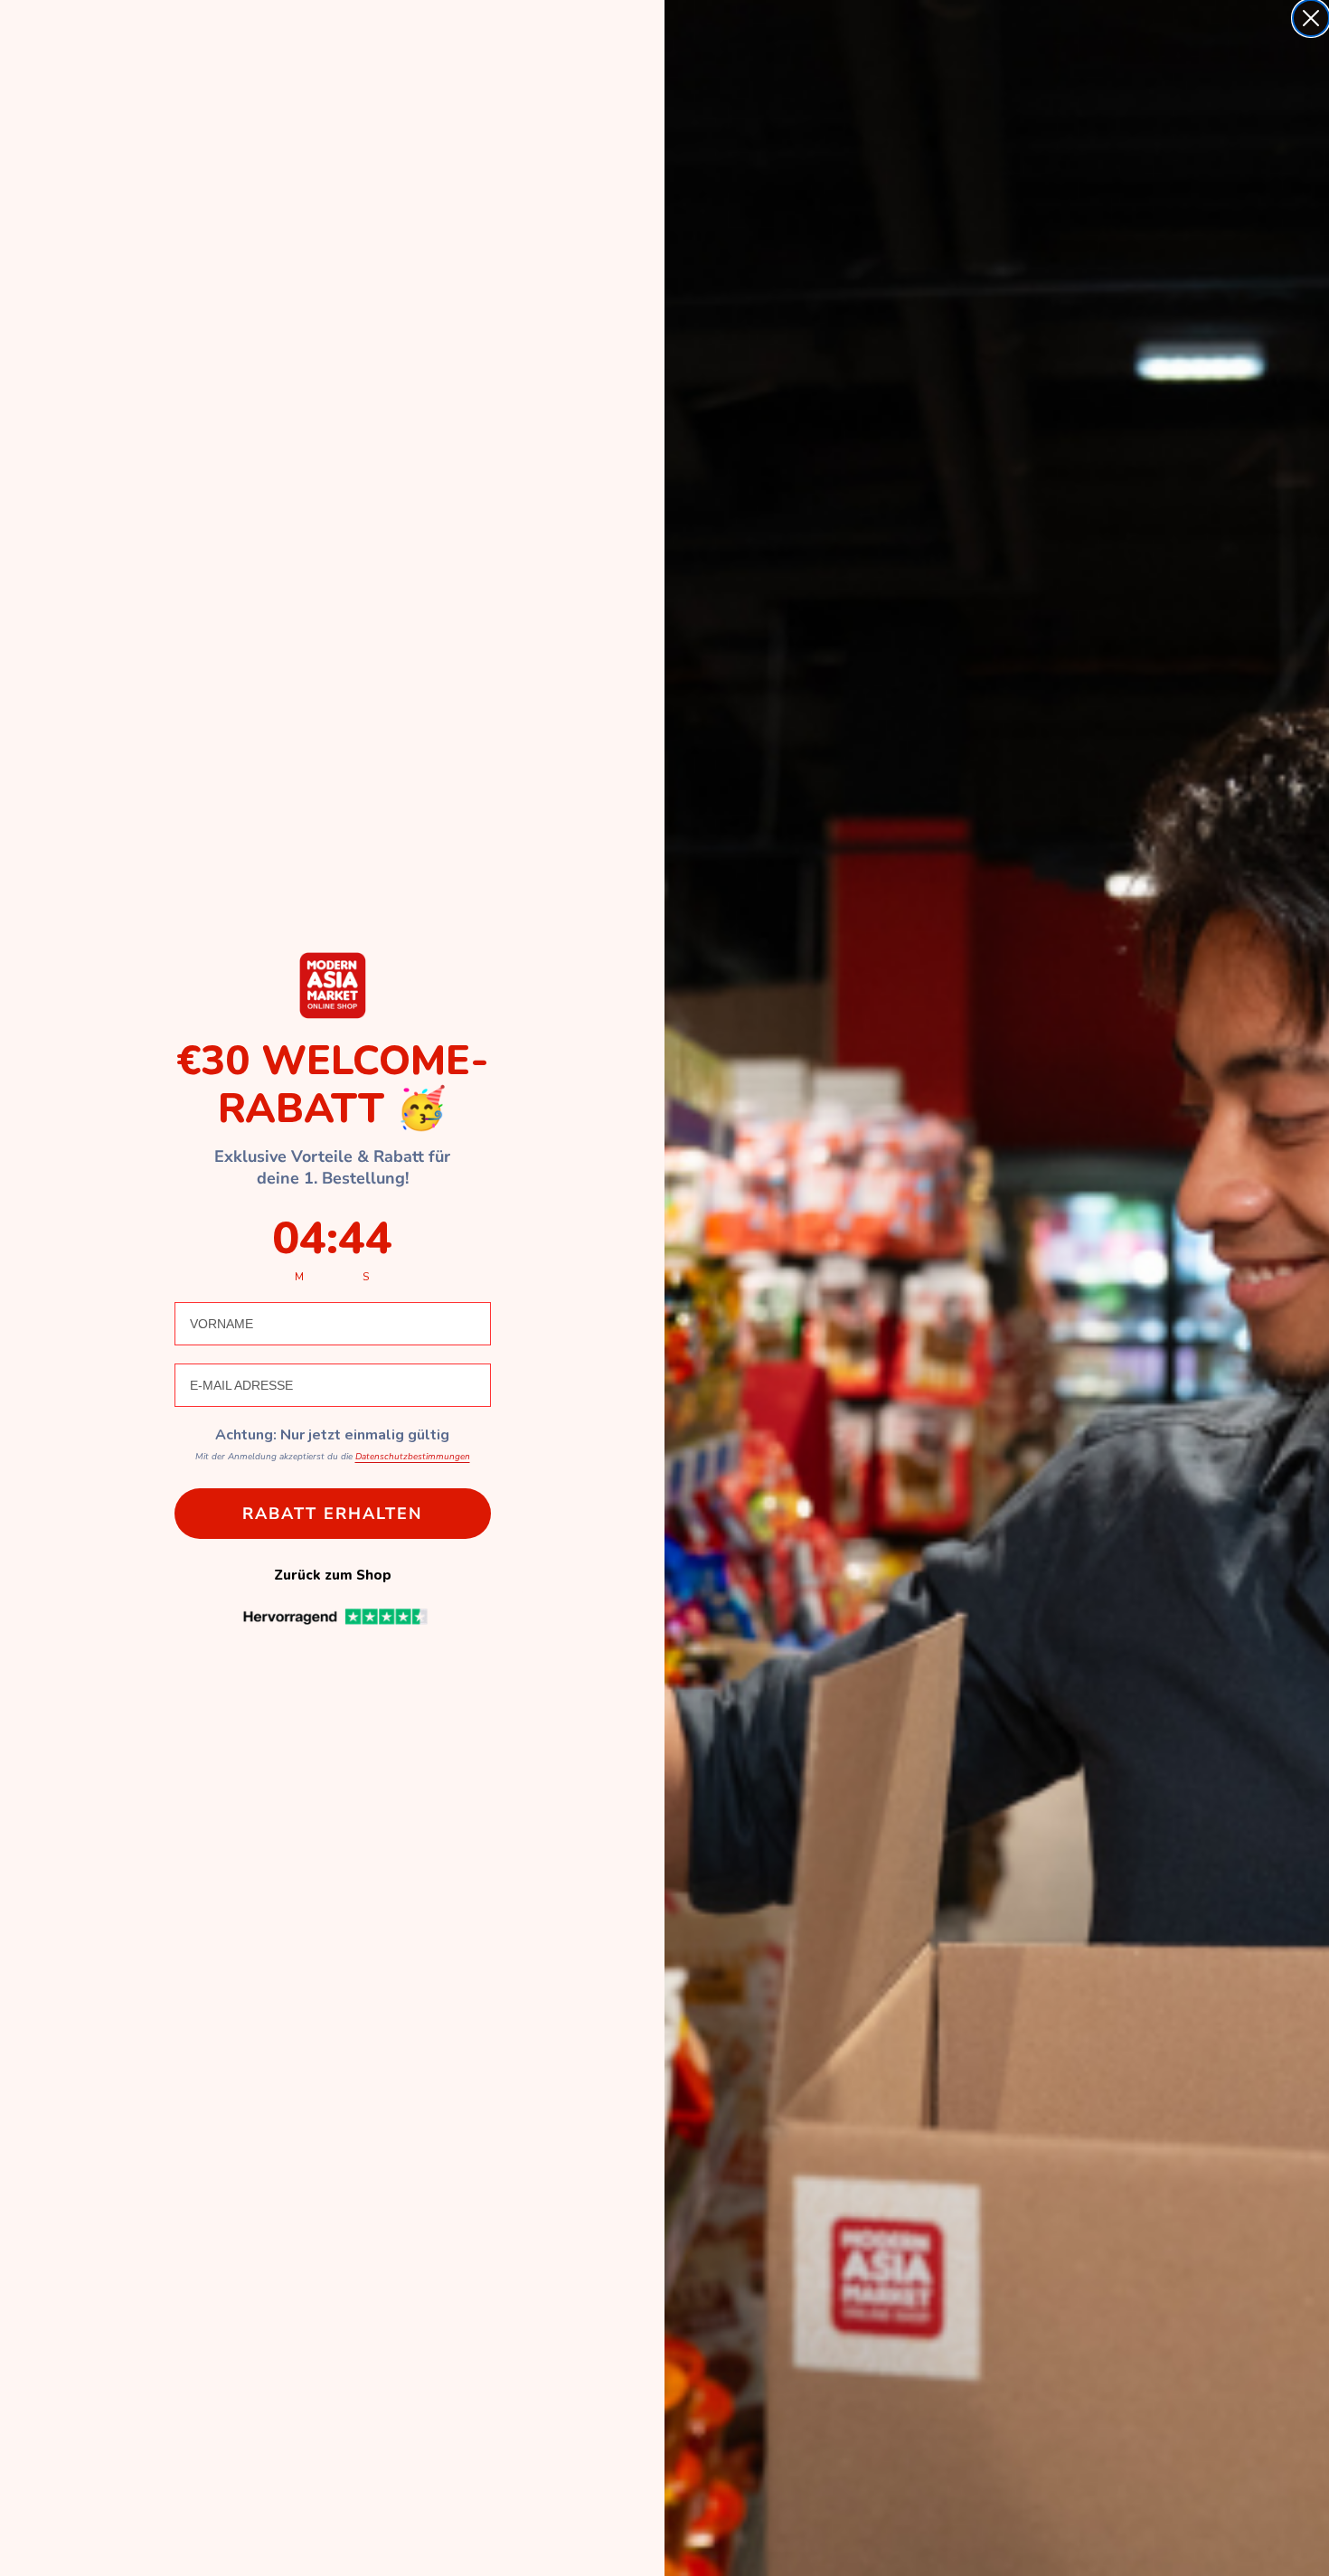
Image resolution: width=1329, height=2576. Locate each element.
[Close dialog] (1311, 18)
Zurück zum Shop (333, 1575)
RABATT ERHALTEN (332, 1514)
